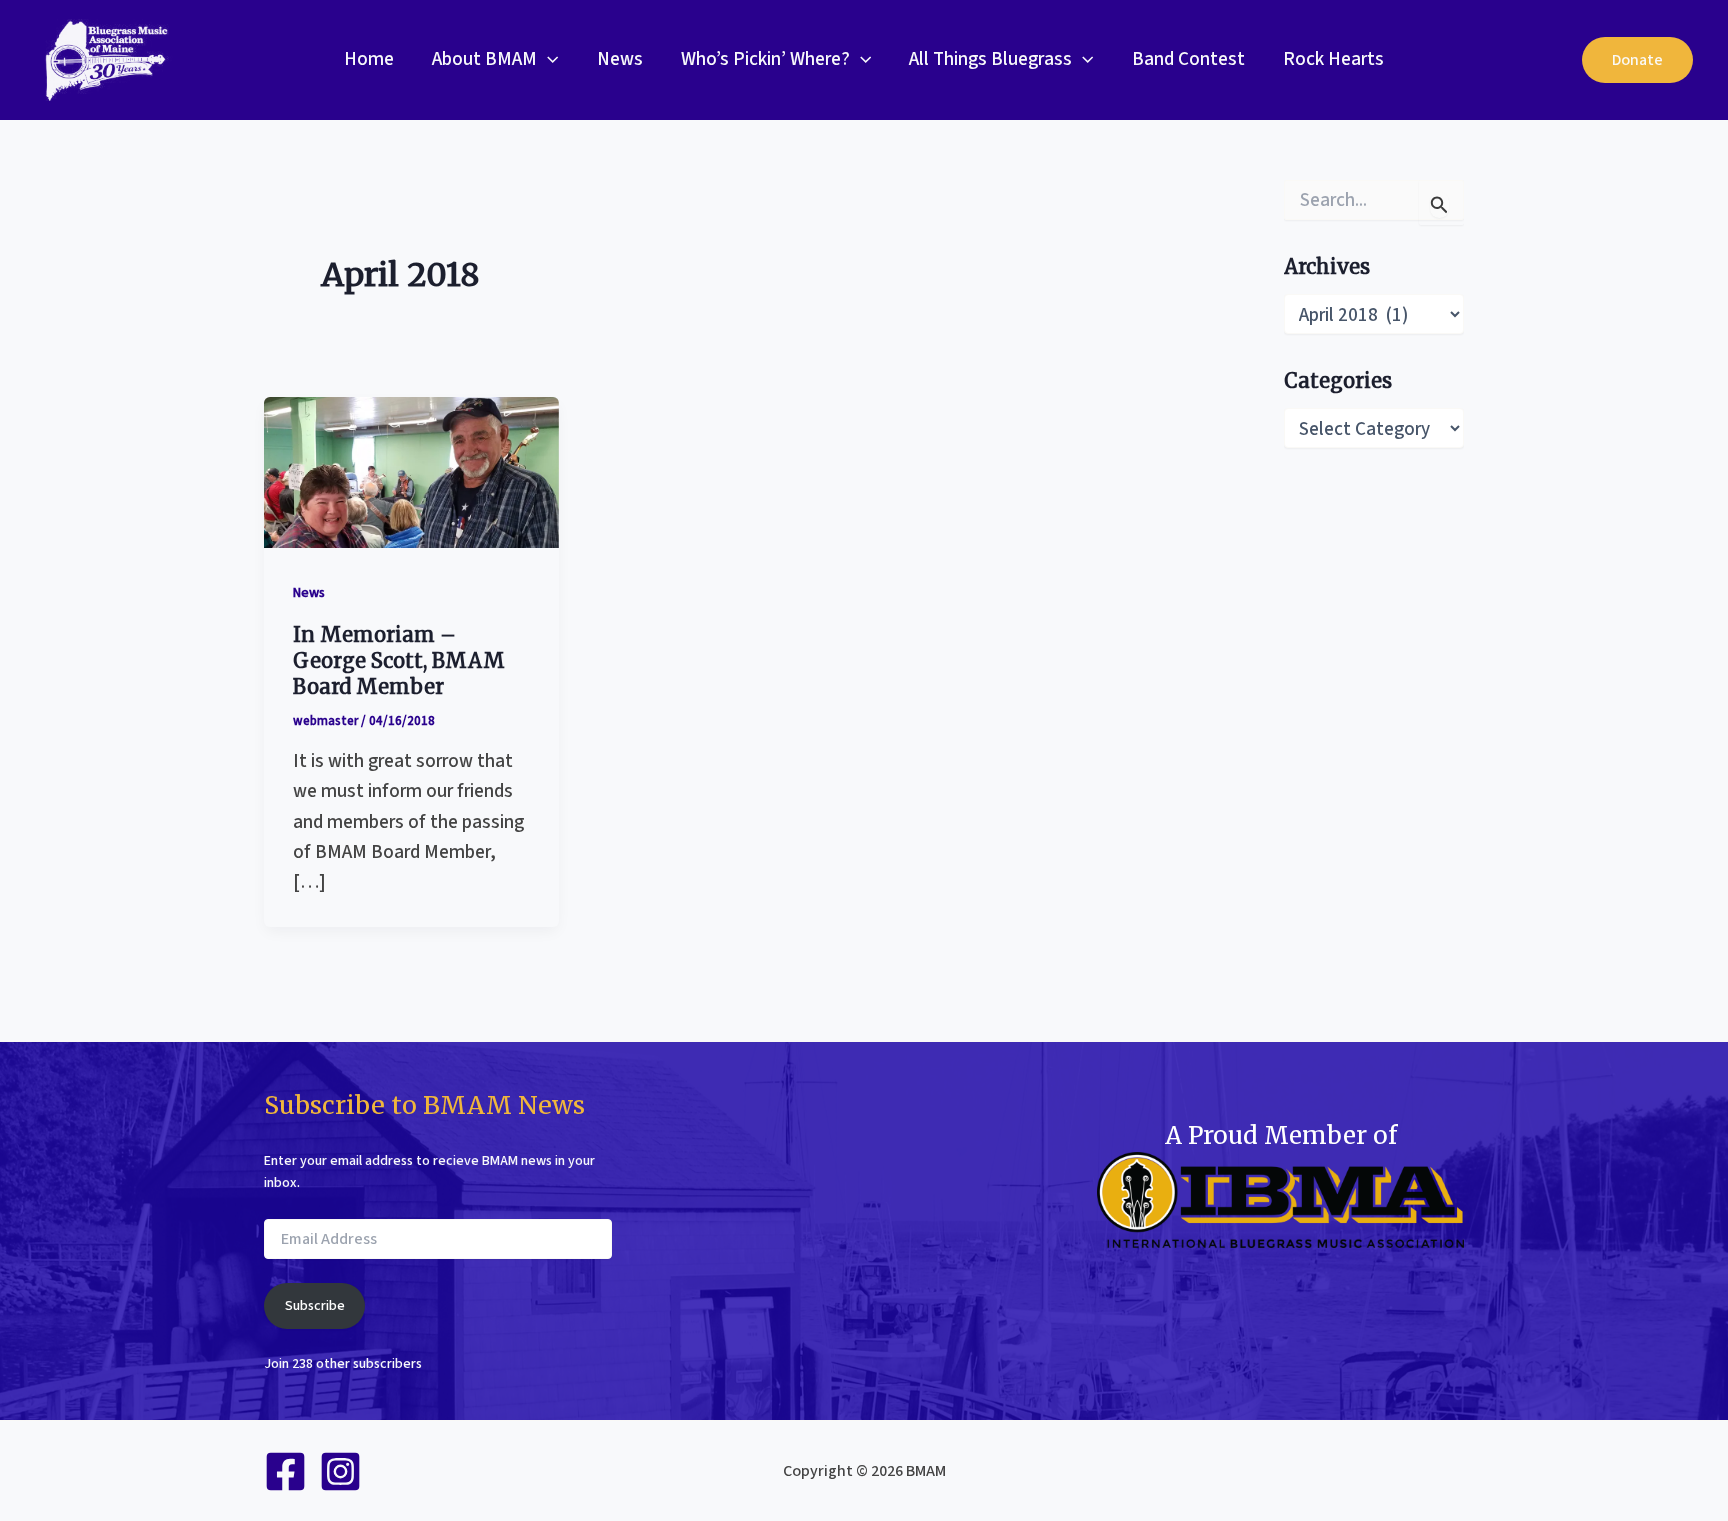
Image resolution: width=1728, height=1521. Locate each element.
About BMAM (484, 59)
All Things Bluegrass (990, 59)
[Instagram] (340, 1471)
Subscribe (315, 1306)
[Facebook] (285, 1471)
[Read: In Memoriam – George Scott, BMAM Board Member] (411, 471)
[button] (547, 60)
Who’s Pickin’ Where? (765, 59)
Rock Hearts (1333, 59)
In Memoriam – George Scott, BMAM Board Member (399, 660)
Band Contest (1188, 59)
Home (369, 59)
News (620, 59)
